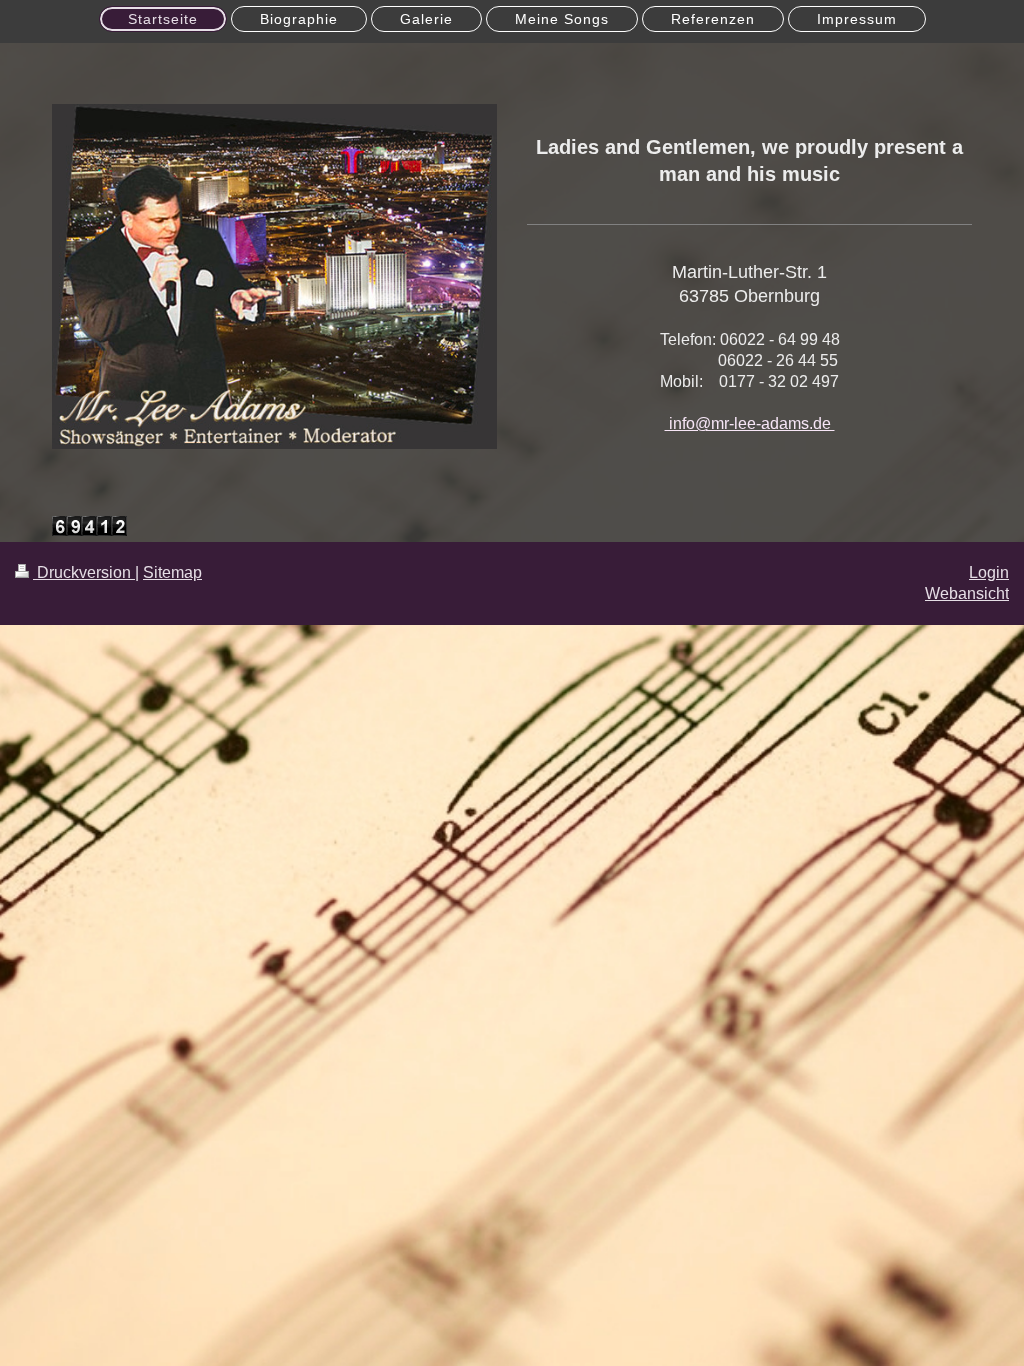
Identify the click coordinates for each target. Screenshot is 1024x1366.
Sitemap (172, 572)
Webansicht (967, 593)
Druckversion (84, 572)
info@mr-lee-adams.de (750, 423)
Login (989, 572)
